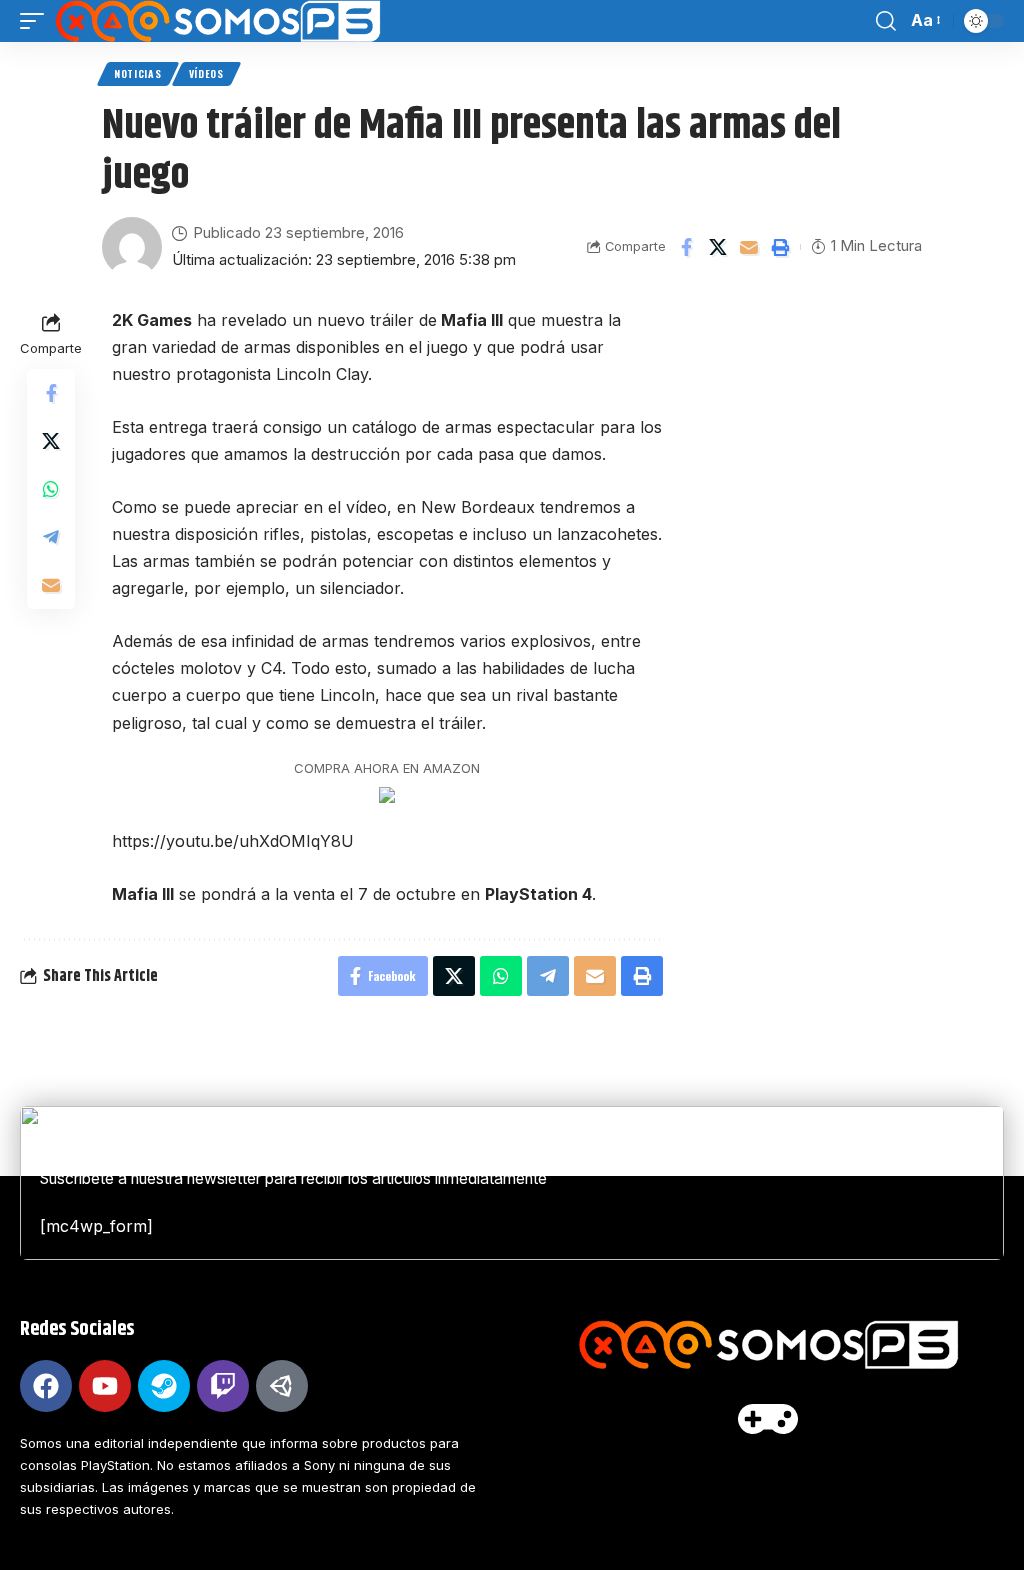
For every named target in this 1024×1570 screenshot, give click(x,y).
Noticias (138, 73)
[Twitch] (223, 1386)
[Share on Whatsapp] (51, 489)
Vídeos (206, 73)
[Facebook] (46, 1386)
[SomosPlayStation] (217, 21)
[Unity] (282, 1386)
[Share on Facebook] (687, 247)
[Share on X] (718, 247)
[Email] (749, 247)
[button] (37, 21)
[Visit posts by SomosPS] (132, 247)
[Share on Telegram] (51, 537)
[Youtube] (105, 1386)
